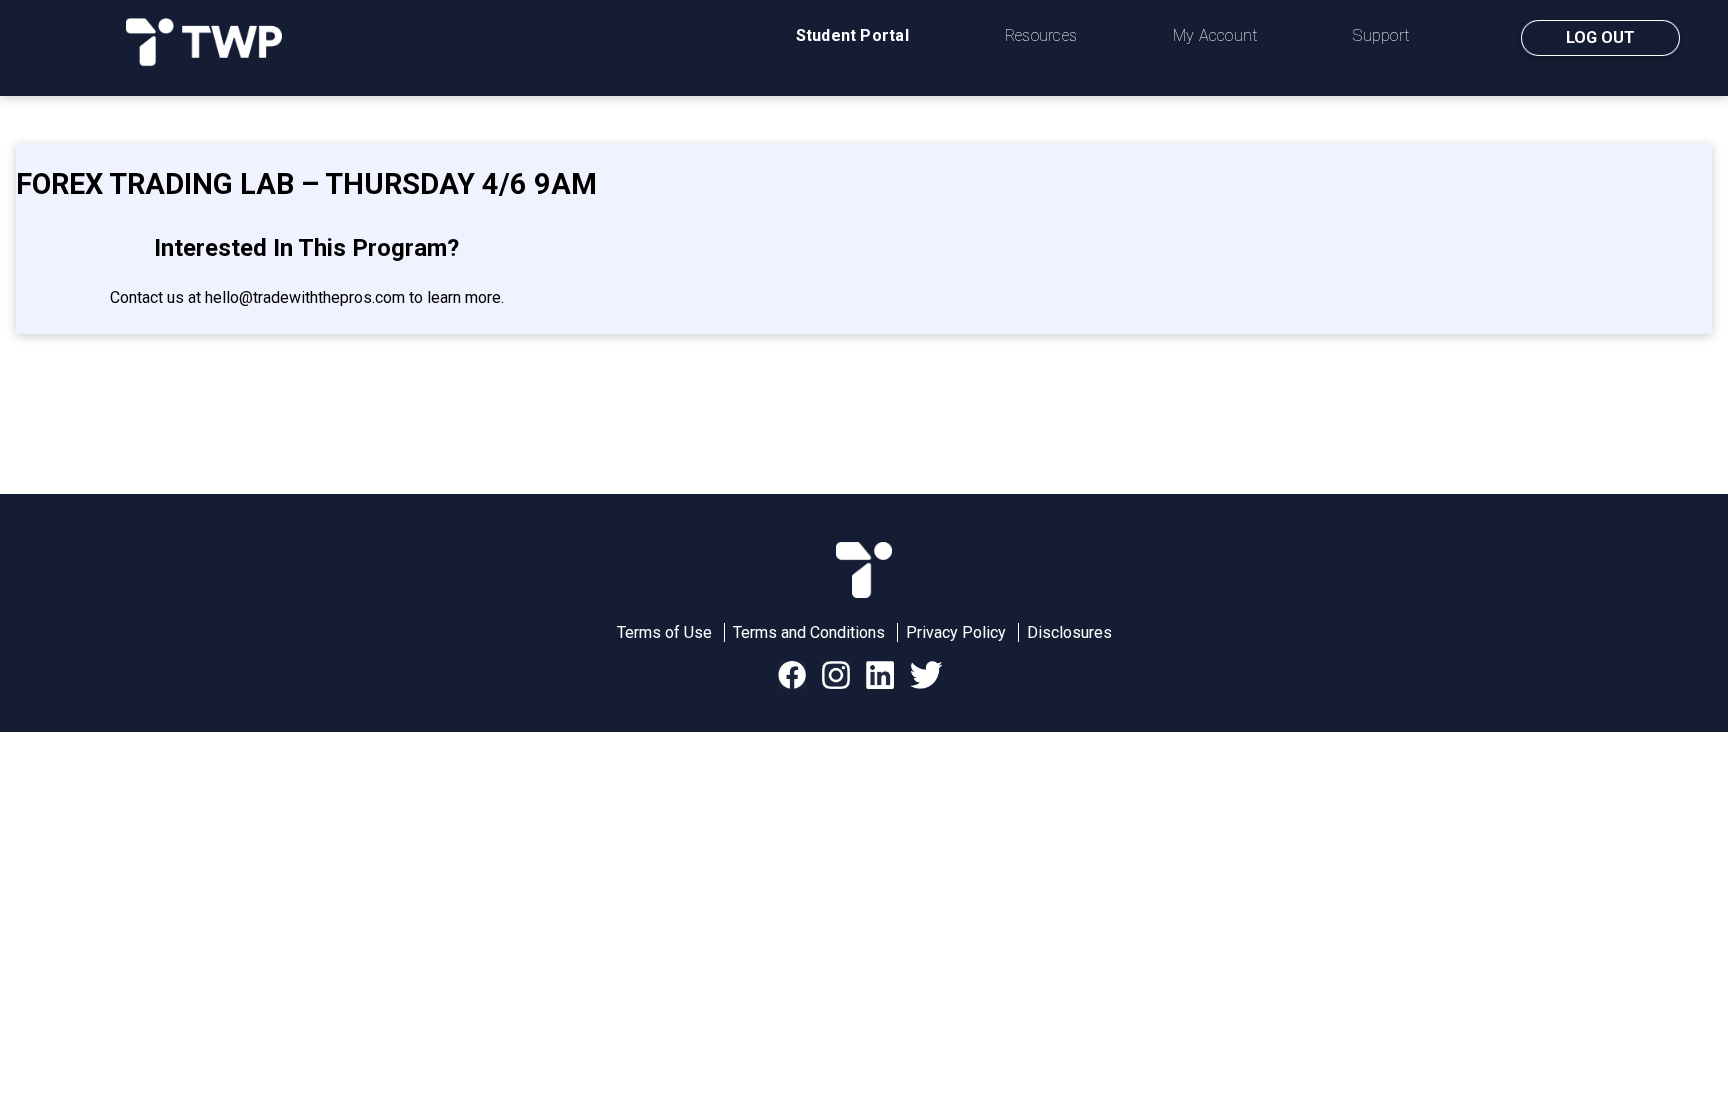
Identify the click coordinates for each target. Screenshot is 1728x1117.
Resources (1041, 35)
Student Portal (852, 35)
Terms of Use (664, 632)
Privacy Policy (956, 632)
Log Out (1600, 37)
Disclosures (1069, 632)
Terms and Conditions (809, 632)
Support (1381, 35)
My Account (1215, 35)
